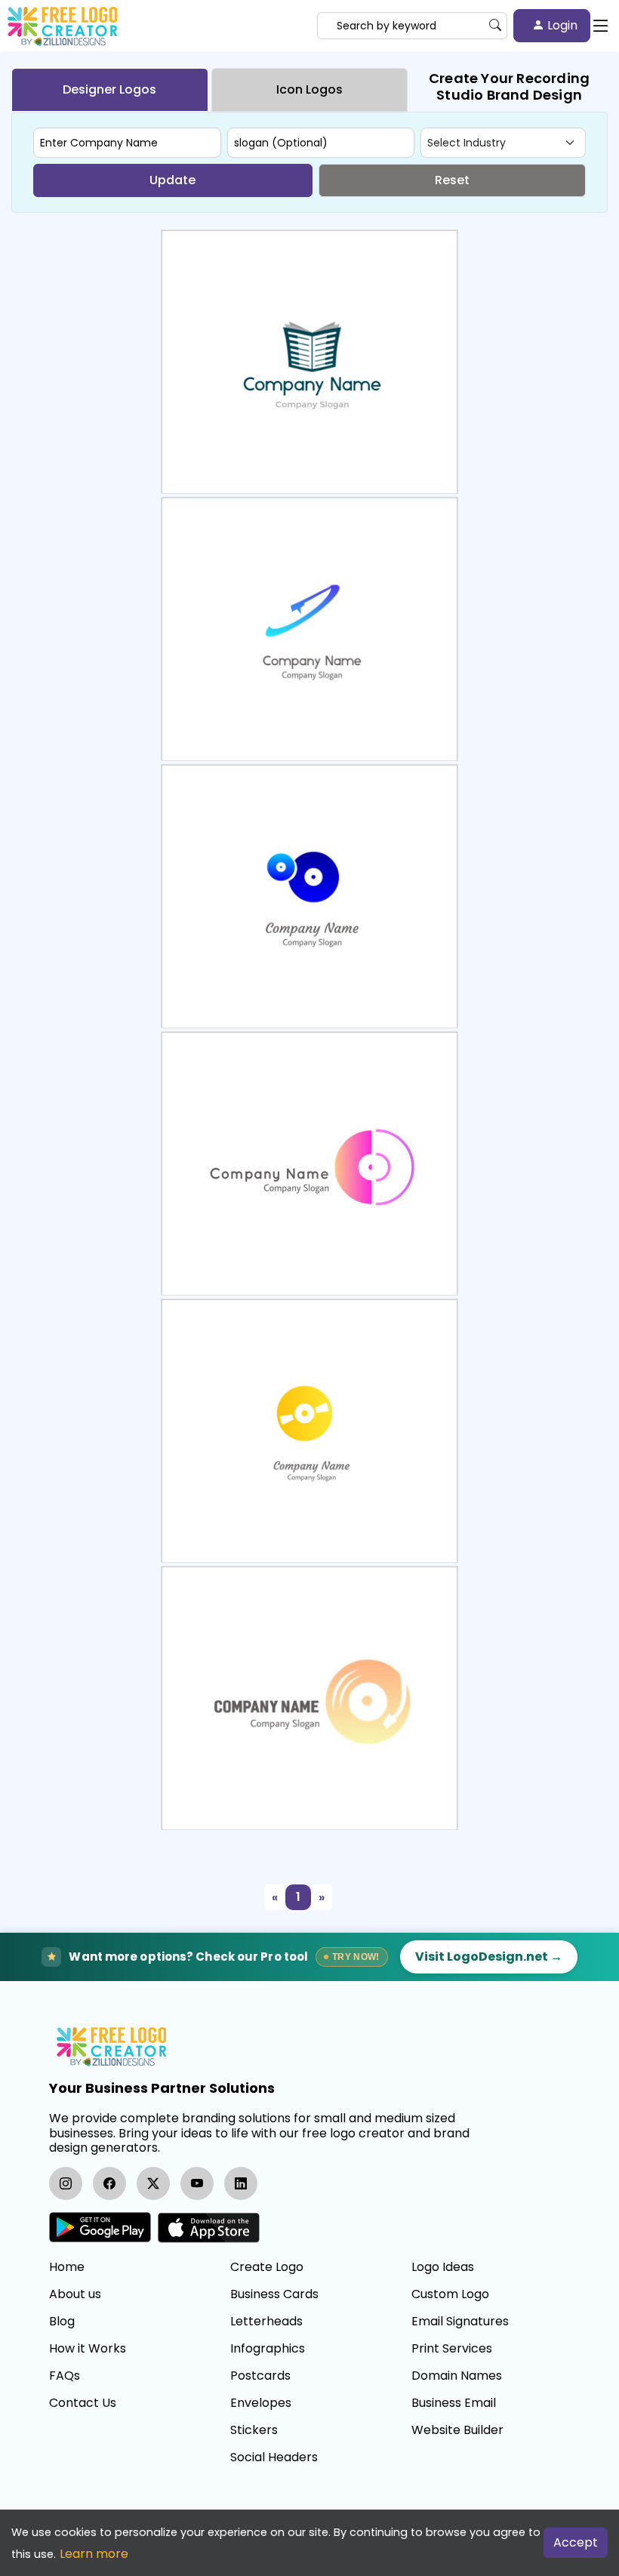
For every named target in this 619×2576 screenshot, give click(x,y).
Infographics (268, 2349)
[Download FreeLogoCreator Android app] (100, 2228)
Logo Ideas (443, 2267)
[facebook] (109, 2183)
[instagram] (66, 2183)
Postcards (260, 2376)
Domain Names (457, 2376)
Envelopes (261, 2403)
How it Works (88, 2349)
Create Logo (267, 2267)
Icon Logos (309, 89)
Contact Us (83, 2403)
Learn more (94, 2554)
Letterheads (266, 2322)
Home (67, 2267)
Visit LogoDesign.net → (489, 1957)
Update (172, 180)
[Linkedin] (241, 2183)
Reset (452, 180)
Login (561, 25)
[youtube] (197, 2183)
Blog (62, 2322)
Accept (576, 2542)
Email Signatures (460, 2322)
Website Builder (457, 2430)
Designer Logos (109, 89)
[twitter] (153, 2183)
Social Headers (274, 2457)
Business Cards (274, 2294)
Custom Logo (450, 2294)
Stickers (254, 2430)
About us (75, 2294)
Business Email (454, 2403)
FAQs (65, 2376)
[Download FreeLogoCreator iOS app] (208, 2228)
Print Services (452, 2349)
